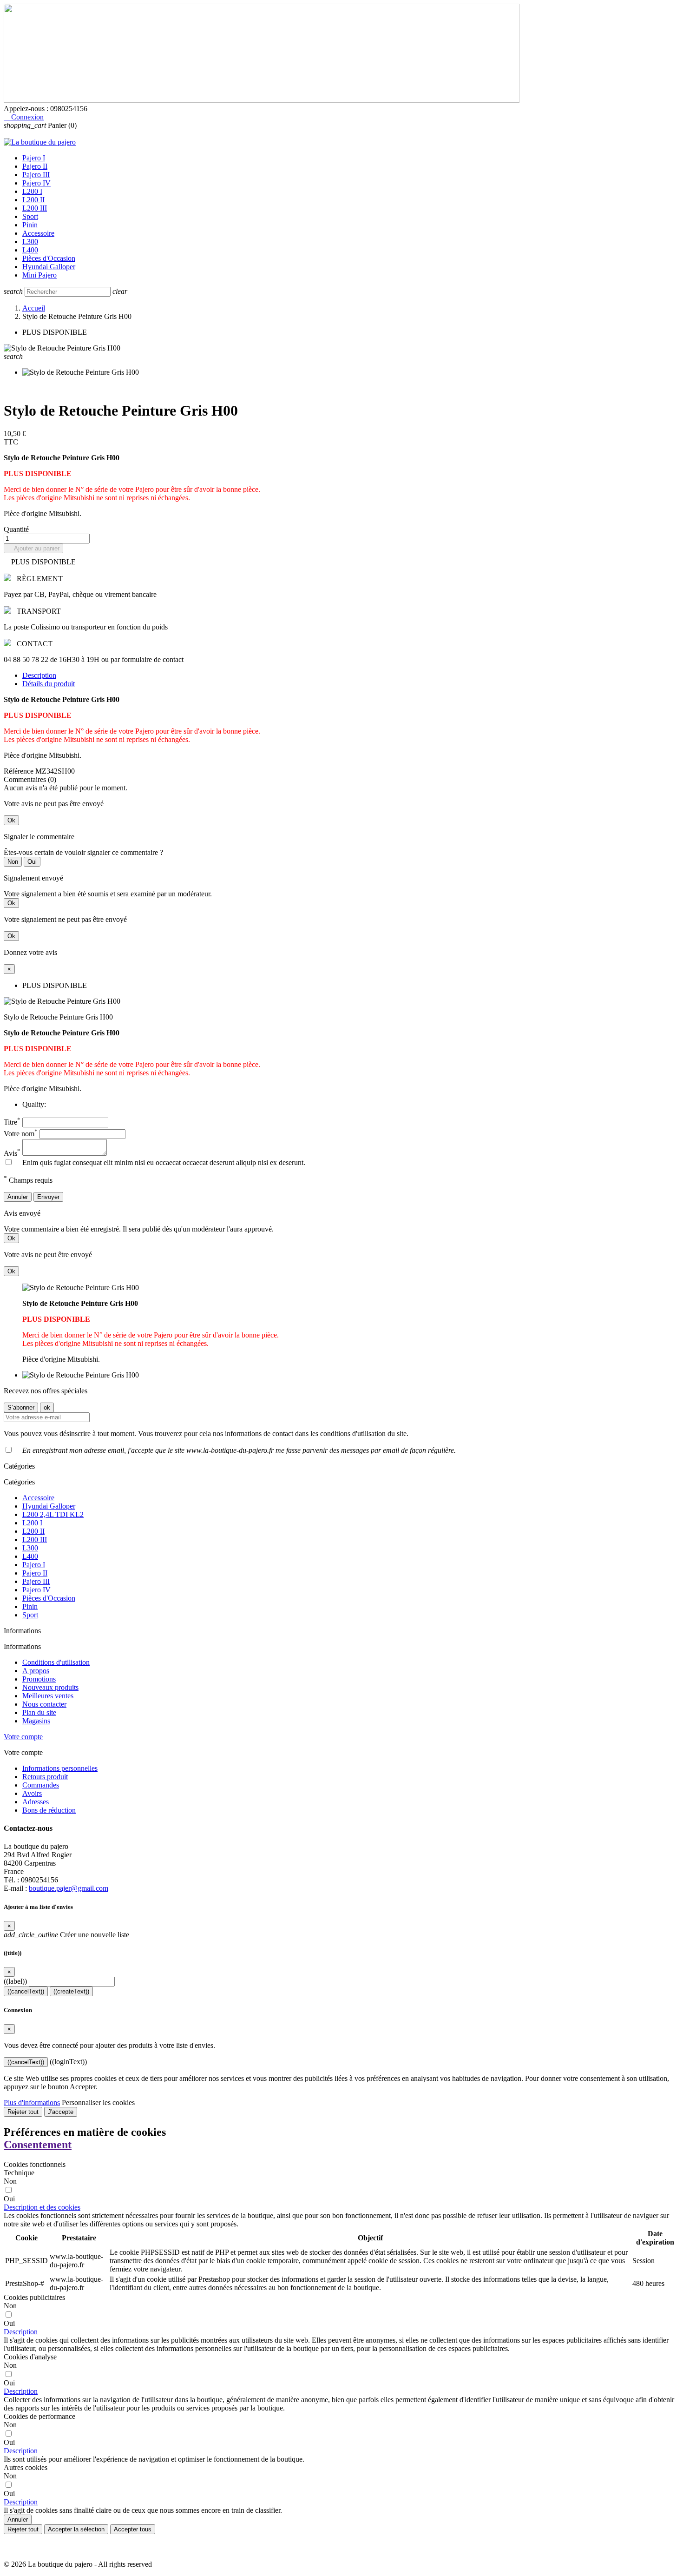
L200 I (32, 191)
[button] (42, 2207)
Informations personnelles (60, 1768)
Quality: (34, 1104)
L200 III (35, 208)
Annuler (18, 1197)
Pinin (30, 225)
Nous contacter (44, 1704)
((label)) (15, 1981)
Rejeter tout (23, 2112)
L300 (30, 242)
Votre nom (21, 1134)
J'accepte (61, 2112)
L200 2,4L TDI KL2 (53, 1514)
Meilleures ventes (48, 1696)
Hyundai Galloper (49, 267)
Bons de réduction (49, 1810)
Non (13, 862)
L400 (30, 250)
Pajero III (36, 175)
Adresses (36, 1802)
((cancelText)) (26, 1991)
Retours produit (45, 1777)
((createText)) (71, 1991)
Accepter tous (133, 2529)
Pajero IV (36, 183)
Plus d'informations (32, 2103)
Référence (20, 771)
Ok (11, 820)
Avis (12, 1153)
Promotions (39, 1679)
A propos (36, 1671)
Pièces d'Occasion (49, 258)
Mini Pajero (39, 275)
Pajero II (35, 166)
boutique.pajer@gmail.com (69, 1888)
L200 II (33, 200)
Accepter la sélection (76, 2529)
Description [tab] (39, 675)
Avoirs (32, 1793)
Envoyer (48, 1197)
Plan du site (39, 1712)
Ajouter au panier (33, 548)
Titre (12, 1122)
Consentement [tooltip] (38, 2145)
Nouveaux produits (50, 1687)
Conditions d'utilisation (56, 1662)
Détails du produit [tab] (49, 684)
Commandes (41, 1785)
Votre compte (23, 1737)
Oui (32, 862)
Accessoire (38, 233)
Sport (30, 216)
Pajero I (34, 158)
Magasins (36, 1721)
